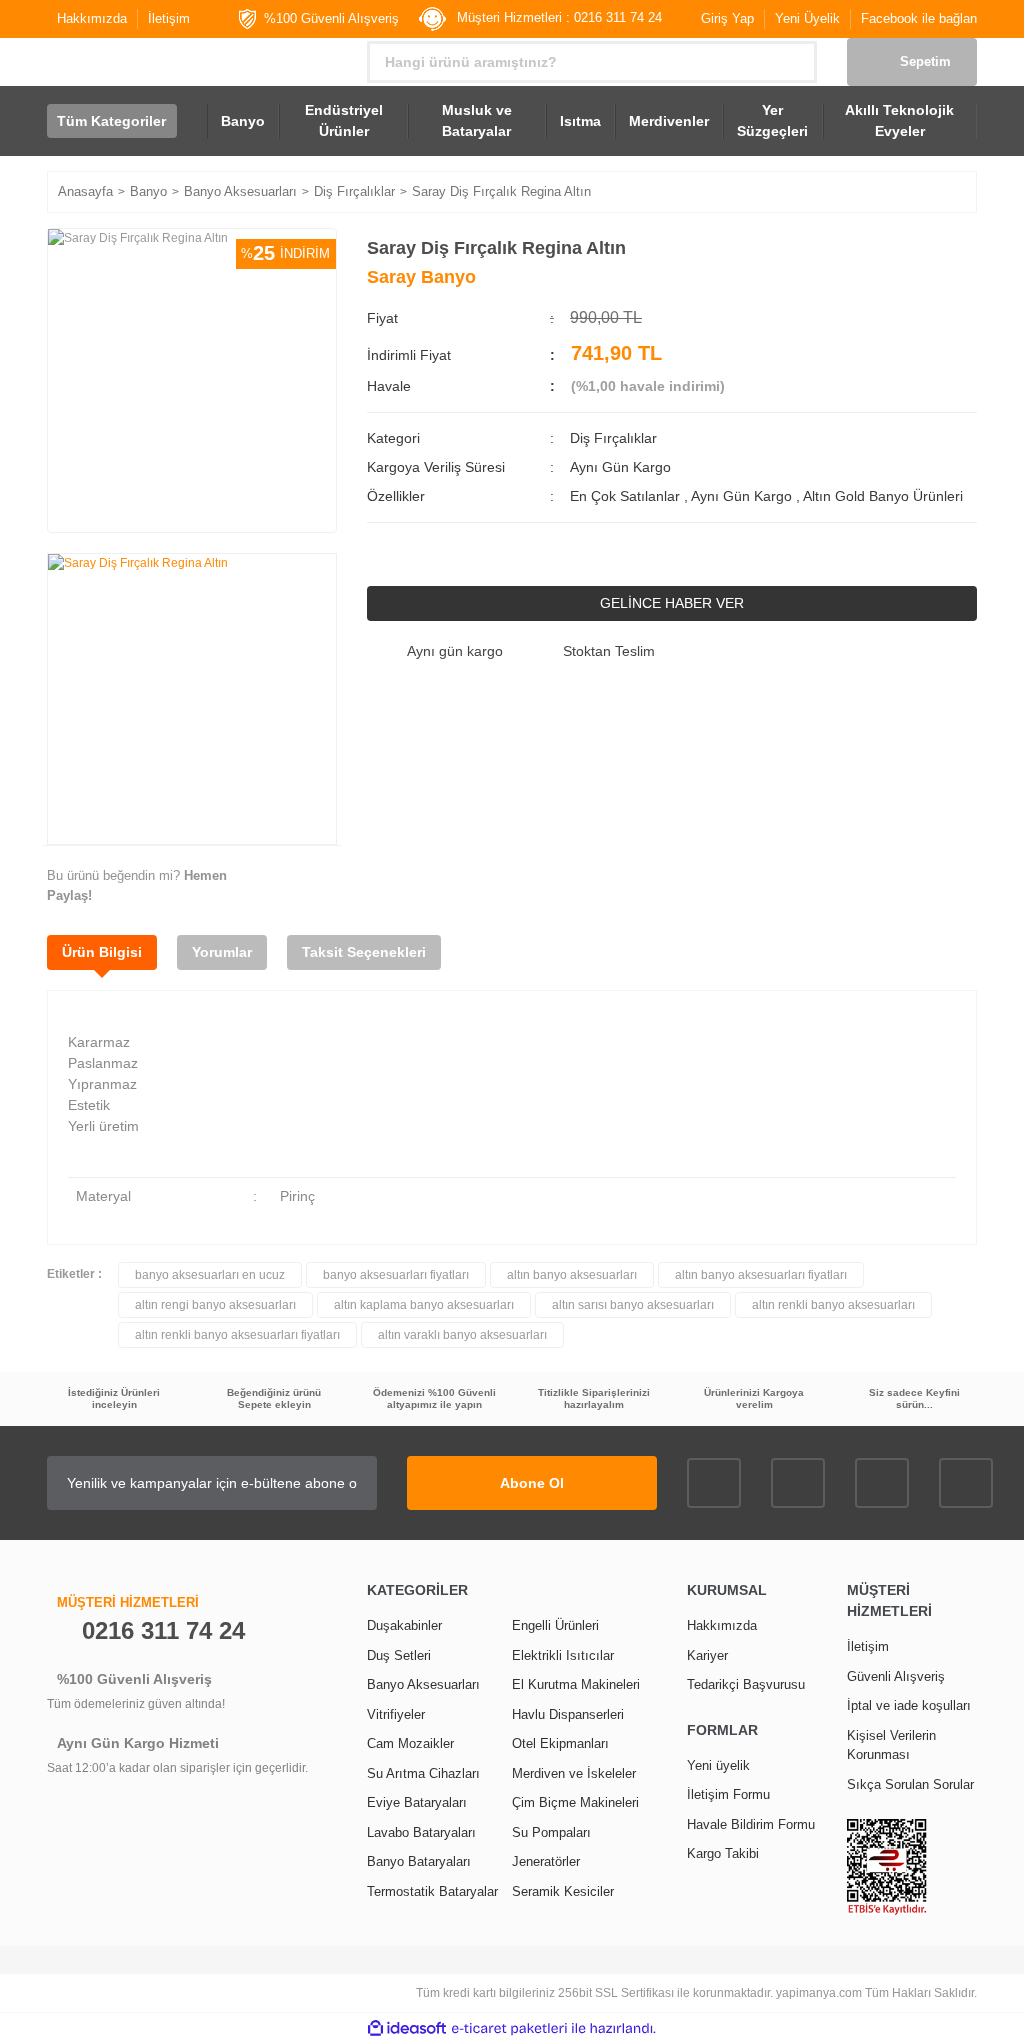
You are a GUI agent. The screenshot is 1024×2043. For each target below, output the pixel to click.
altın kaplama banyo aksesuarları (424, 1305)
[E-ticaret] (509, 2028)
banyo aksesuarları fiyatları (396, 1275)
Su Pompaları (551, 1832)
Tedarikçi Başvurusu (746, 1684)
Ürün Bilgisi (102, 952)
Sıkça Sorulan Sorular (910, 1784)
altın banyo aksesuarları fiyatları (761, 1275)
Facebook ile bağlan (919, 18)
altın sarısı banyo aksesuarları (633, 1305)
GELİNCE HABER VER (672, 603)
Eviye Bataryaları (417, 1802)
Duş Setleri (399, 1655)
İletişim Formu (728, 1794)
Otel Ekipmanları (560, 1743)
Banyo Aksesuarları (423, 1684)
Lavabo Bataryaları (421, 1832)
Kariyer (707, 1655)
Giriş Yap (727, 18)
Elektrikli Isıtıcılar (563, 1655)
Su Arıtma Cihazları (423, 1773)
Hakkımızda (92, 18)
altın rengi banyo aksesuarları (215, 1305)
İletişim (169, 18)
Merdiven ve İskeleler (574, 1773)
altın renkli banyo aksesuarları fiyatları (237, 1335)
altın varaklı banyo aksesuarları (462, 1335)
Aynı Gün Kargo (743, 496)
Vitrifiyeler (396, 1714)
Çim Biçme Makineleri (575, 1802)
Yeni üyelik (718, 1765)
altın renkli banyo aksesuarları (833, 1305)
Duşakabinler (404, 1625)
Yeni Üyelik (807, 18)
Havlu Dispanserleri (568, 1714)
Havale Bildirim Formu (751, 1824)
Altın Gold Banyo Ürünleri (883, 496)
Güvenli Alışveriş (896, 1676)
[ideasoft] (407, 2028)
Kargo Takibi (723, 1853)
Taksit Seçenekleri (364, 952)
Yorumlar (222, 952)
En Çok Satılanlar (627, 496)
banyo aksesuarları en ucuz (210, 1275)
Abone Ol (532, 1483)
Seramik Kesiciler (563, 1891)
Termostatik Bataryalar (432, 1891)
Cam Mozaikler (410, 1743)
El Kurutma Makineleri (576, 1684)
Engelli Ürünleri (555, 1625)
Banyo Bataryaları (419, 1861)
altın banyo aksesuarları (572, 1275)
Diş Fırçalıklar (613, 438)
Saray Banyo (421, 277)
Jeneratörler (546, 1861)
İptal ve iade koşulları (909, 1705)
